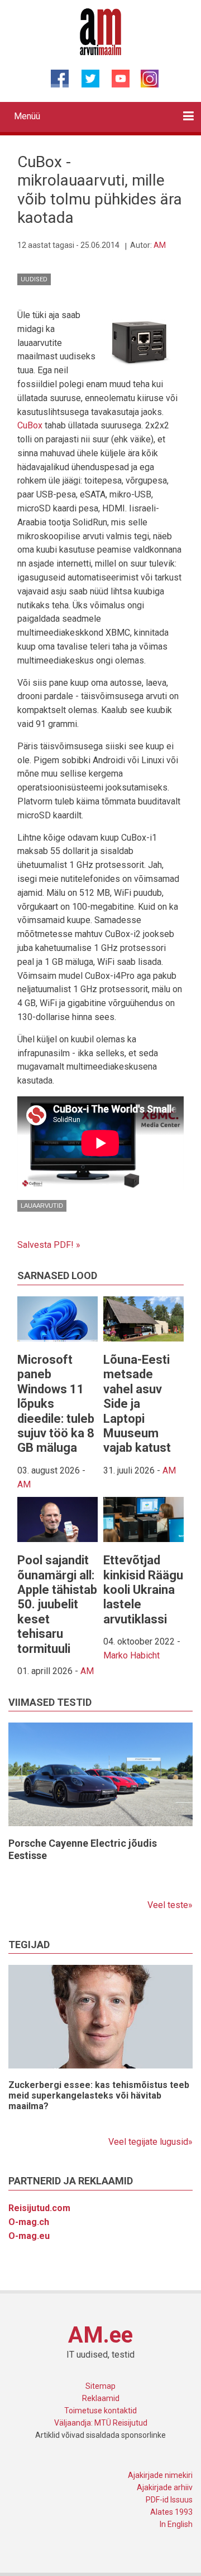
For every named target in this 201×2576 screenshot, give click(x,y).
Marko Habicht (131, 1655)
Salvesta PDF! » (49, 1245)
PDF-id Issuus (169, 2500)
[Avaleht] (101, 31)
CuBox (30, 425)
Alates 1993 (171, 2512)
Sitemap (100, 2386)
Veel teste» (170, 1905)
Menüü (27, 116)
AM (160, 245)
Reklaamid (101, 2398)
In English (176, 2524)
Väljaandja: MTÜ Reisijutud (101, 2423)
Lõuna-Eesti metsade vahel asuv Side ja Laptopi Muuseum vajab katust (137, 1404)
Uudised (34, 279)
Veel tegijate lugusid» (150, 2142)
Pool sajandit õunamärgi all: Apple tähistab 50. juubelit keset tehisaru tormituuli (57, 1604)
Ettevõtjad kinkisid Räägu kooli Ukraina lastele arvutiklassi (143, 1590)
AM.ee (100, 2335)
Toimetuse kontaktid (100, 2411)
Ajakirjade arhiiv (165, 2487)
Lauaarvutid (42, 1206)
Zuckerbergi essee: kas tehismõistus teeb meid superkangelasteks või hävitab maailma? (99, 2096)
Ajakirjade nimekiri (160, 2475)
